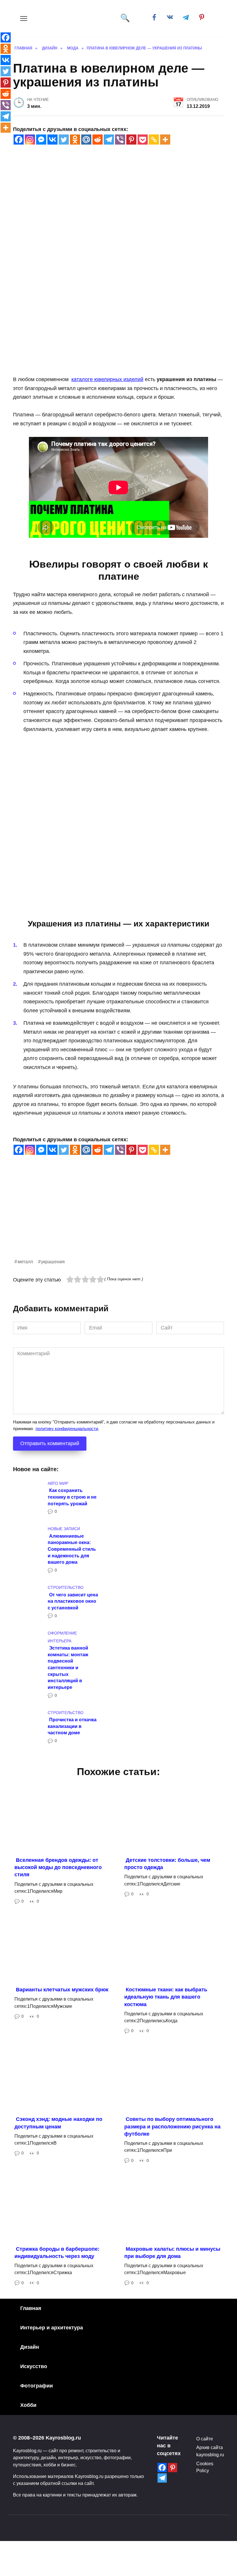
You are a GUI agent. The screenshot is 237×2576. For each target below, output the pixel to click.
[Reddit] (98, 140)
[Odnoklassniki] (75, 140)
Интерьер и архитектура (52, 2328)
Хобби (28, 2405)
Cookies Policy (205, 2467)
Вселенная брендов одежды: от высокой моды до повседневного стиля (58, 1867)
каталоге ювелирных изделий (107, 379)
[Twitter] (64, 140)
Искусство (34, 2366)
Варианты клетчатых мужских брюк (62, 1990)
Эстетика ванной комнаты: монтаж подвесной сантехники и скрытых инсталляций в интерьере (68, 1668)
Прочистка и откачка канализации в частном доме (72, 1726)
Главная (31, 2308)
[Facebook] (19, 140)
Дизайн (30, 2347)
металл (25, 1262)
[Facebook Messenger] (41, 140)
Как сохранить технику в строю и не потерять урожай (72, 1497)
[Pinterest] (131, 140)
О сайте (205, 2439)
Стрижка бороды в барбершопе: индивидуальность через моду (57, 2252)
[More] (165, 140)
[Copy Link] (154, 140)
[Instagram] (30, 140)
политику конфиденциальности (67, 1429)
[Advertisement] (118, 1217)
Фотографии (37, 2386)
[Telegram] (109, 140)
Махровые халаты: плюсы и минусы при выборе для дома (172, 2252)
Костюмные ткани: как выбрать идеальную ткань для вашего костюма (166, 1997)
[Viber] (120, 140)
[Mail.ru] (86, 140)
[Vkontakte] (52, 140)
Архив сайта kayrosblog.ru (210, 2451)
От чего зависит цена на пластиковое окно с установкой (73, 1601)
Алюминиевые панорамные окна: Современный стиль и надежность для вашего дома (72, 1549)
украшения (53, 1262)
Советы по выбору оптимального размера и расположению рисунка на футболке (172, 2126)
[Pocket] (143, 140)
